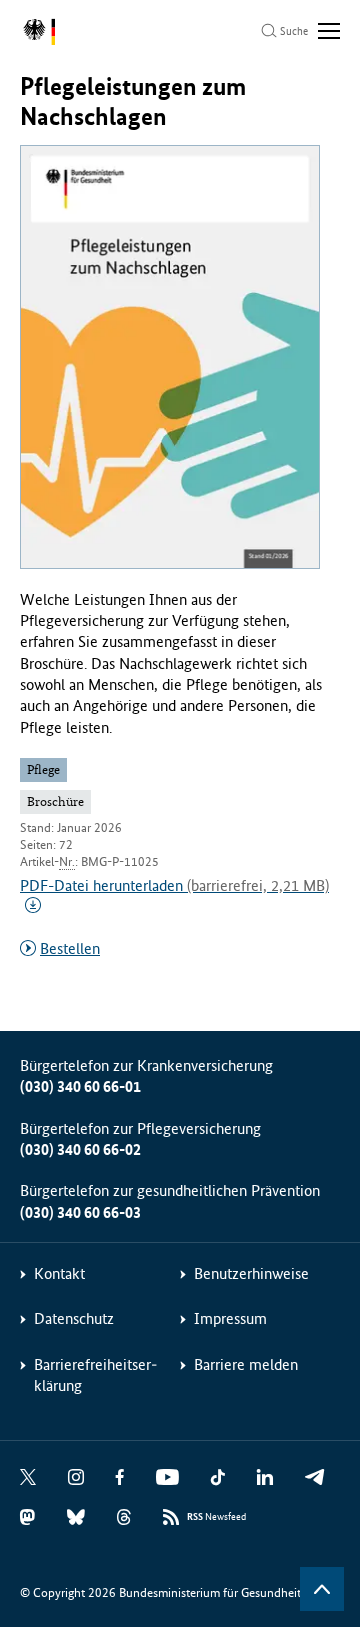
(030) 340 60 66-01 (80, 1086)
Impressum (230, 1318)
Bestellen (70, 948)
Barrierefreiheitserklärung (95, 1375)
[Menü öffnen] (329, 31)
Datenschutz (74, 1318)
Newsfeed (216, 1517)
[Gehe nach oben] (322, 1589)
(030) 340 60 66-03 (80, 1212)
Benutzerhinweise (251, 1273)
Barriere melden (246, 1364)
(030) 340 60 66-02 (80, 1149)
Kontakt (59, 1273)
